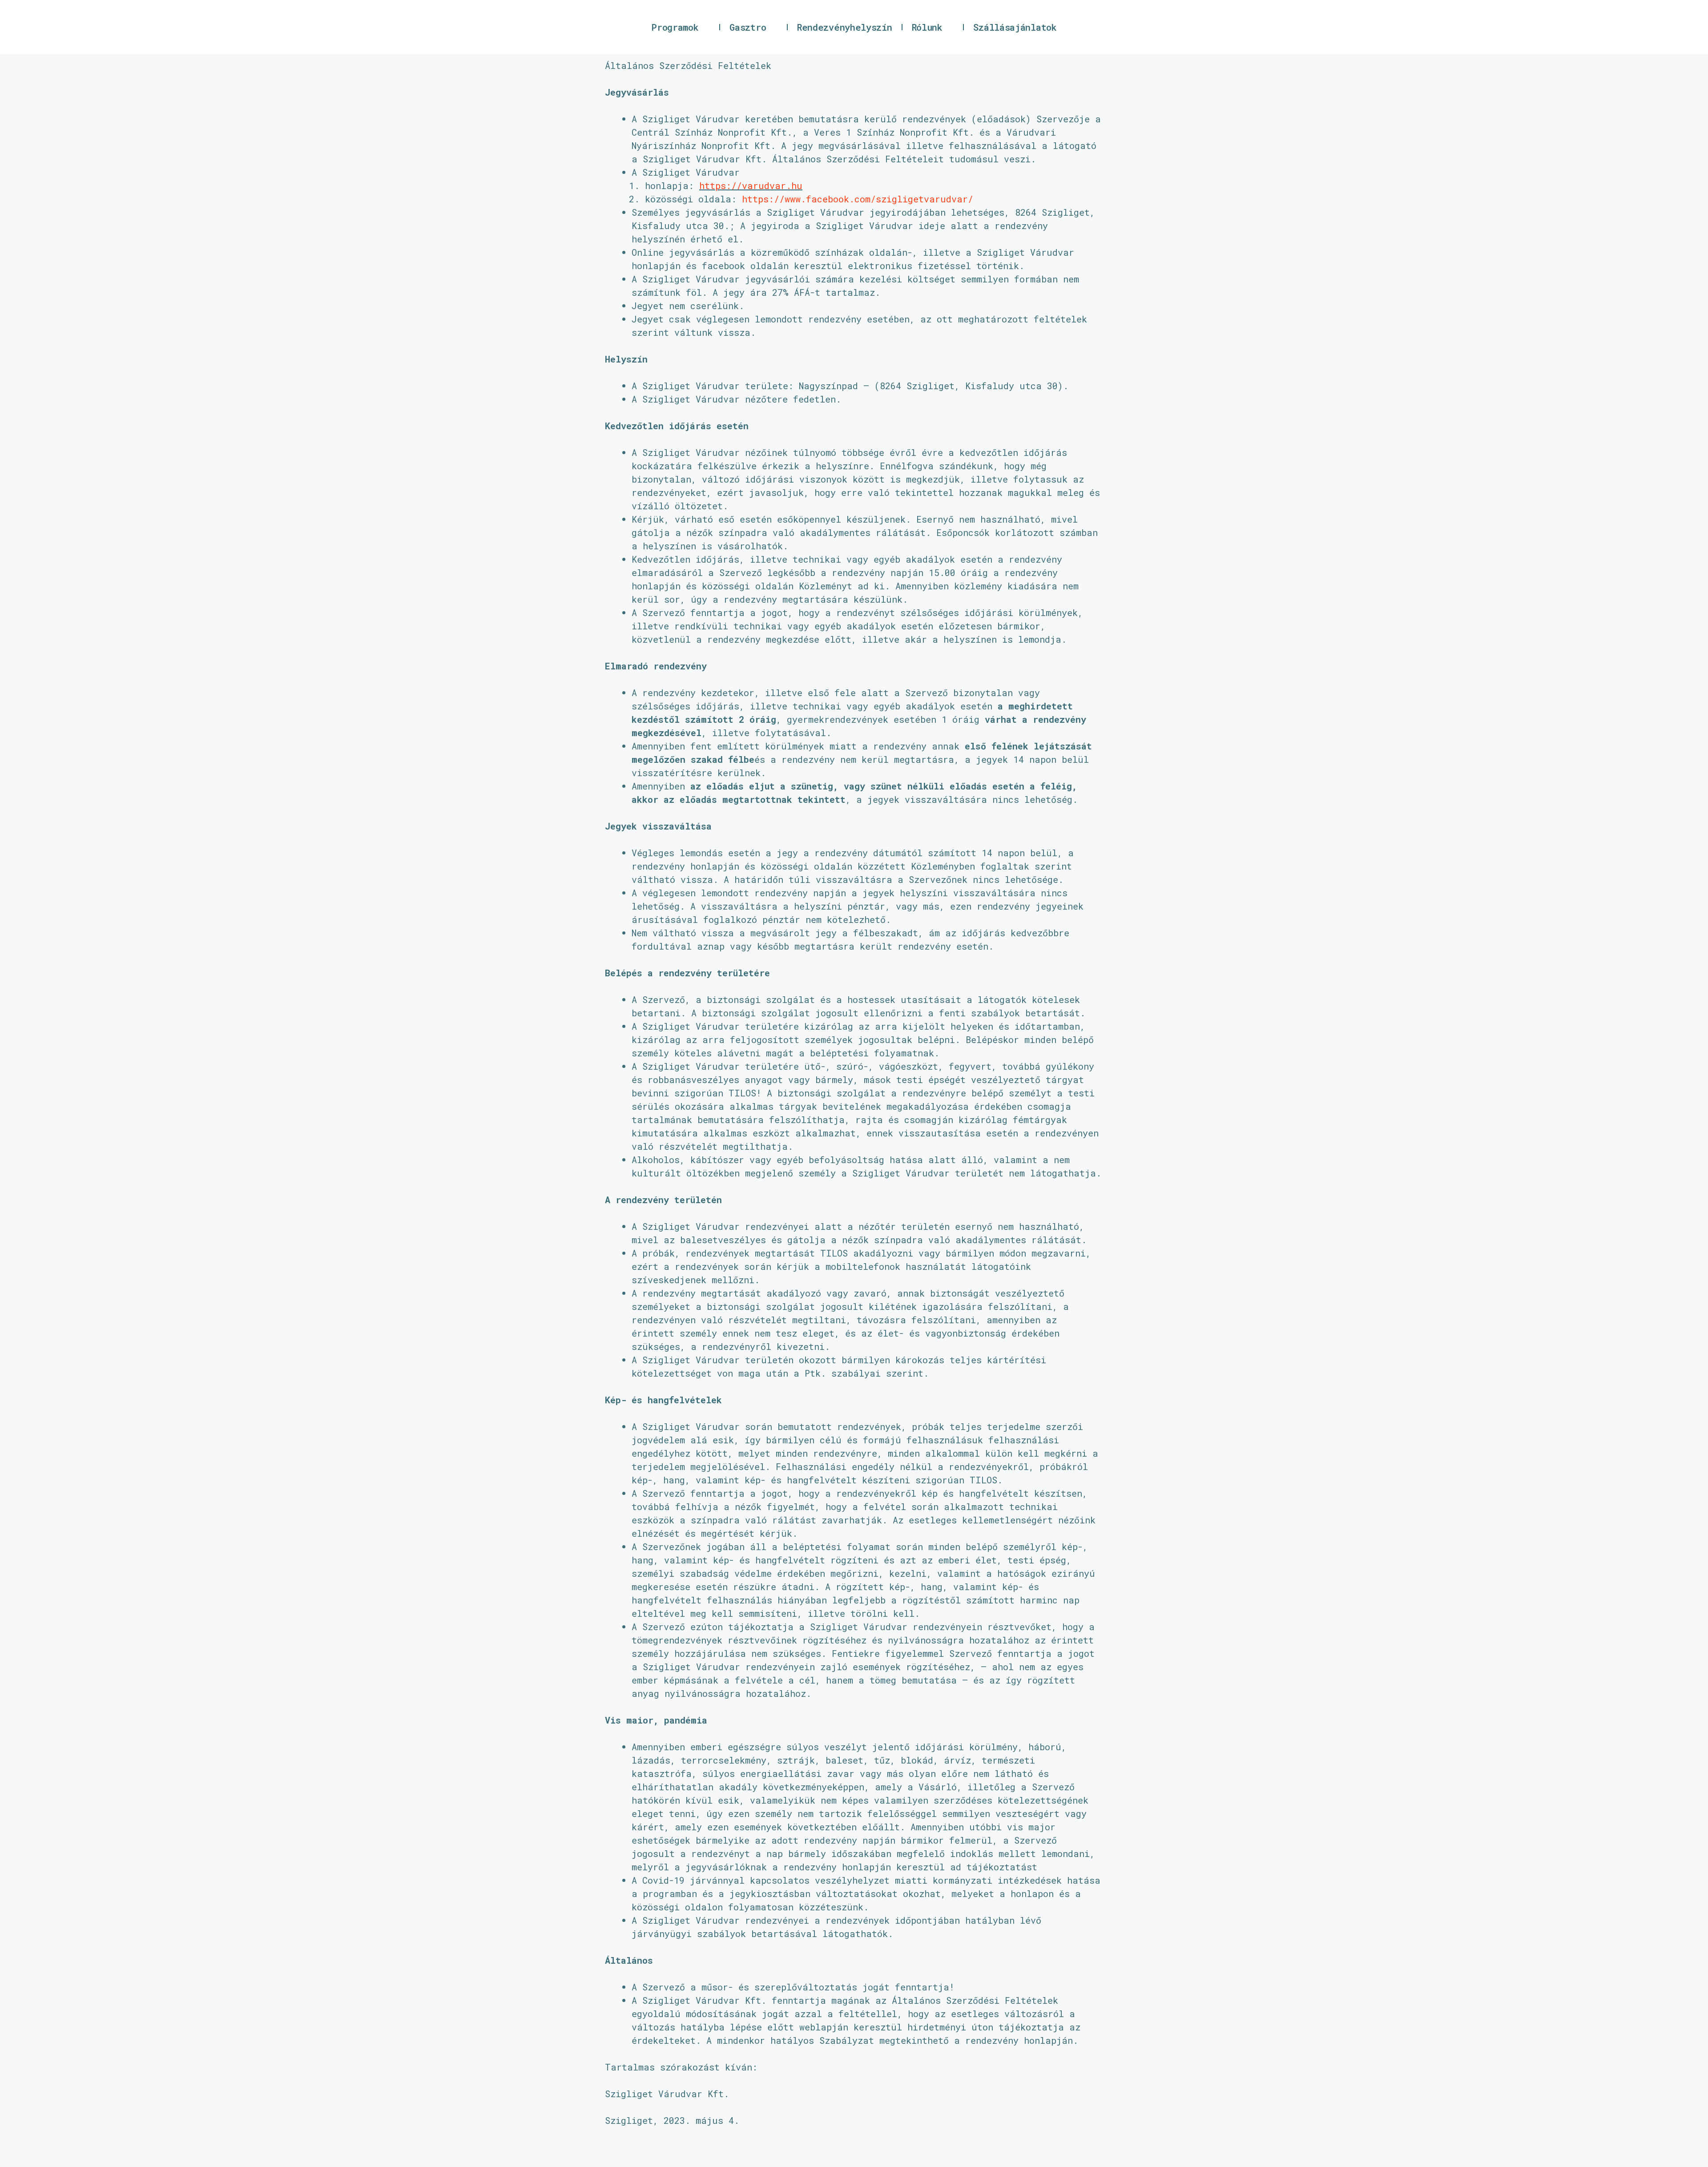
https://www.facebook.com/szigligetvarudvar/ (858, 199)
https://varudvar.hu (751, 185)
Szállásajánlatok (1015, 27)
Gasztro (748, 27)
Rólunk (927, 27)
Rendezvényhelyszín (845, 27)
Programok (675, 27)
